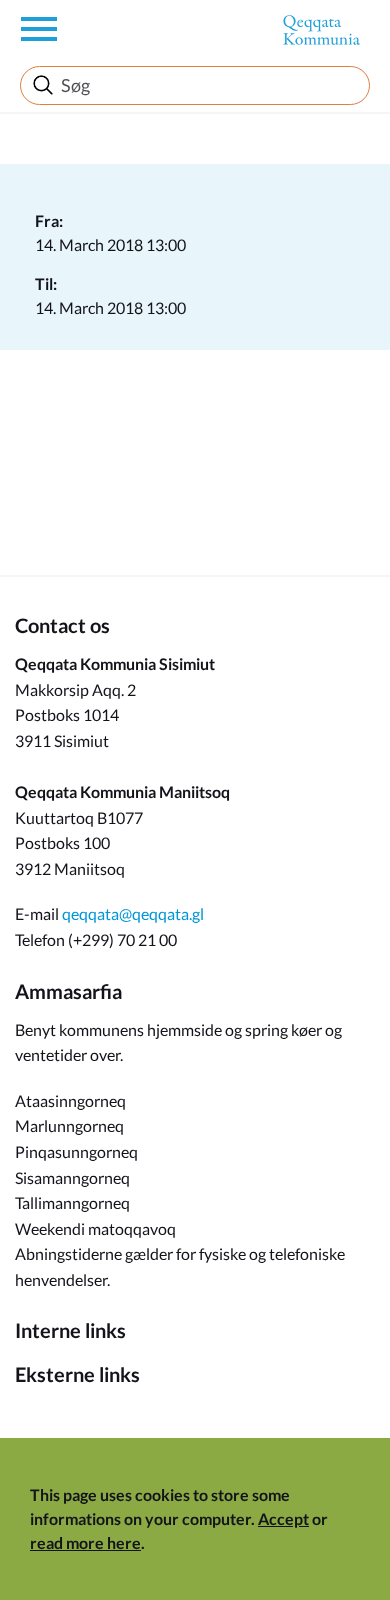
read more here (85, 1542)
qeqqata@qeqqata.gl (133, 913)
